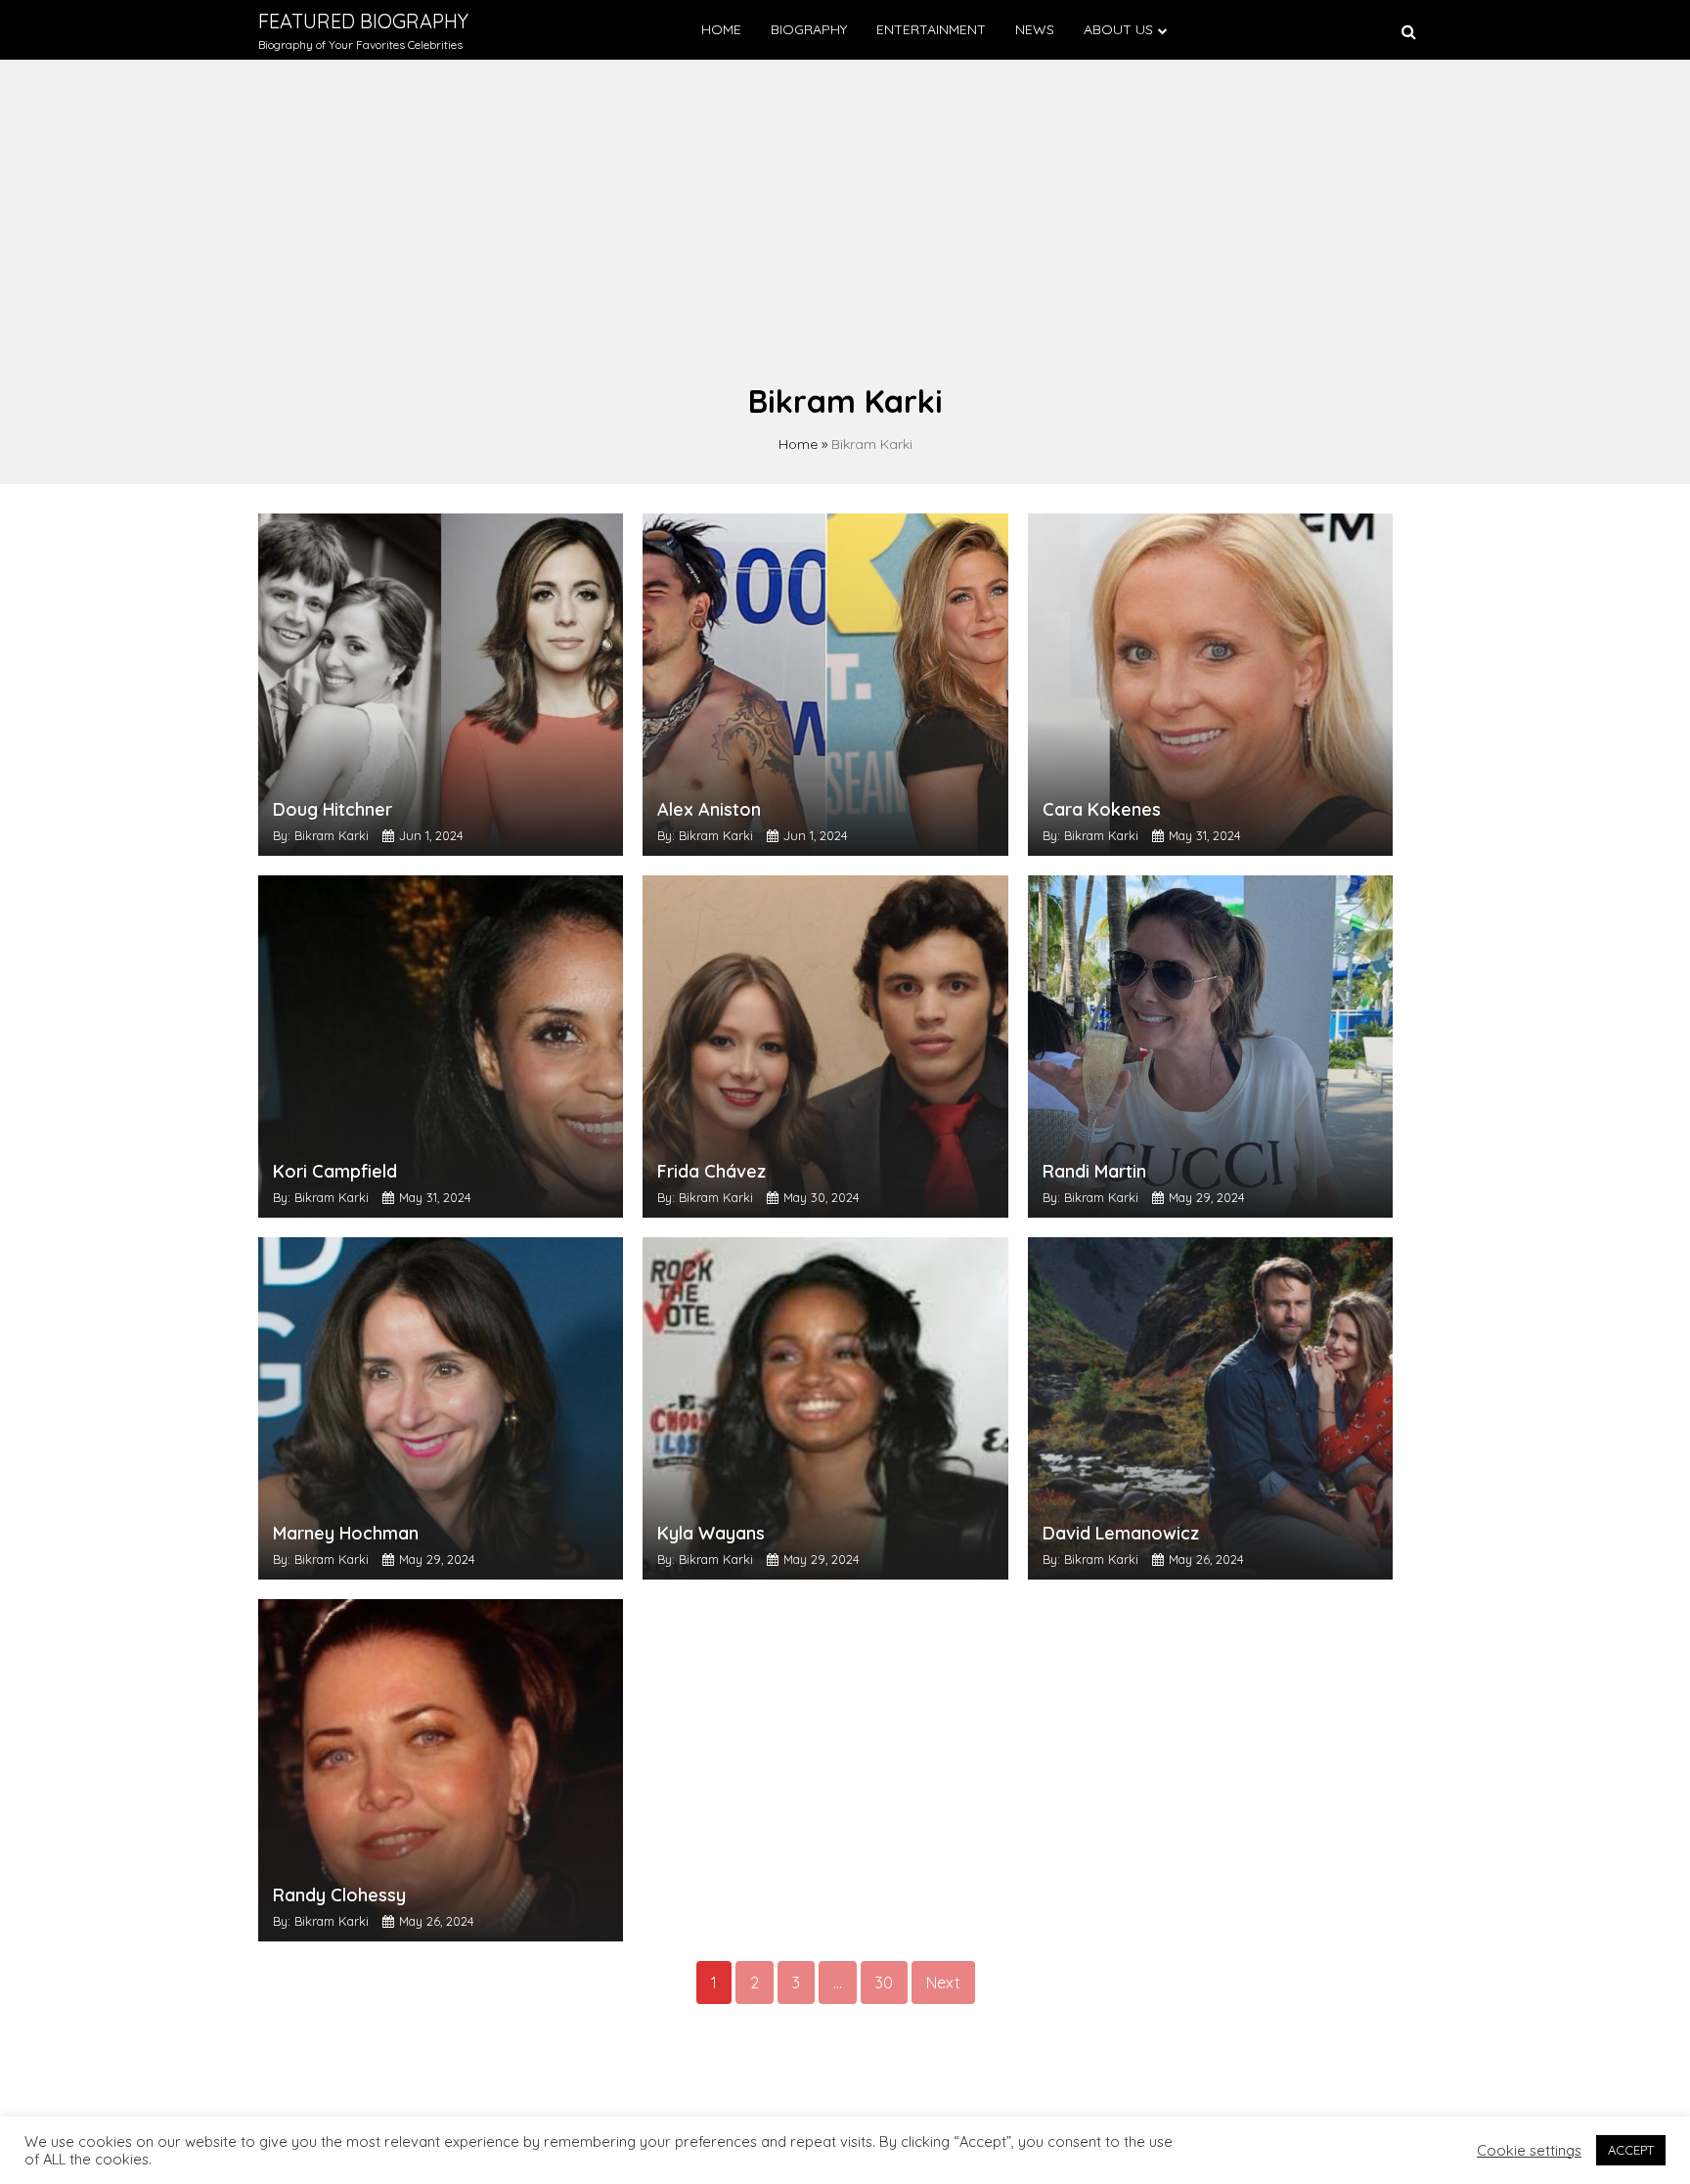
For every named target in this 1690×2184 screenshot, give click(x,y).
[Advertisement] (845, 231)
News (1035, 29)
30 (884, 1983)
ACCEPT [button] (1631, 2150)
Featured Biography (363, 21)
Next (943, 1983)
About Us (1118, 29)
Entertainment (931, 29)
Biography (809, 29)
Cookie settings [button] (1529, 2151)
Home (721, 29)
